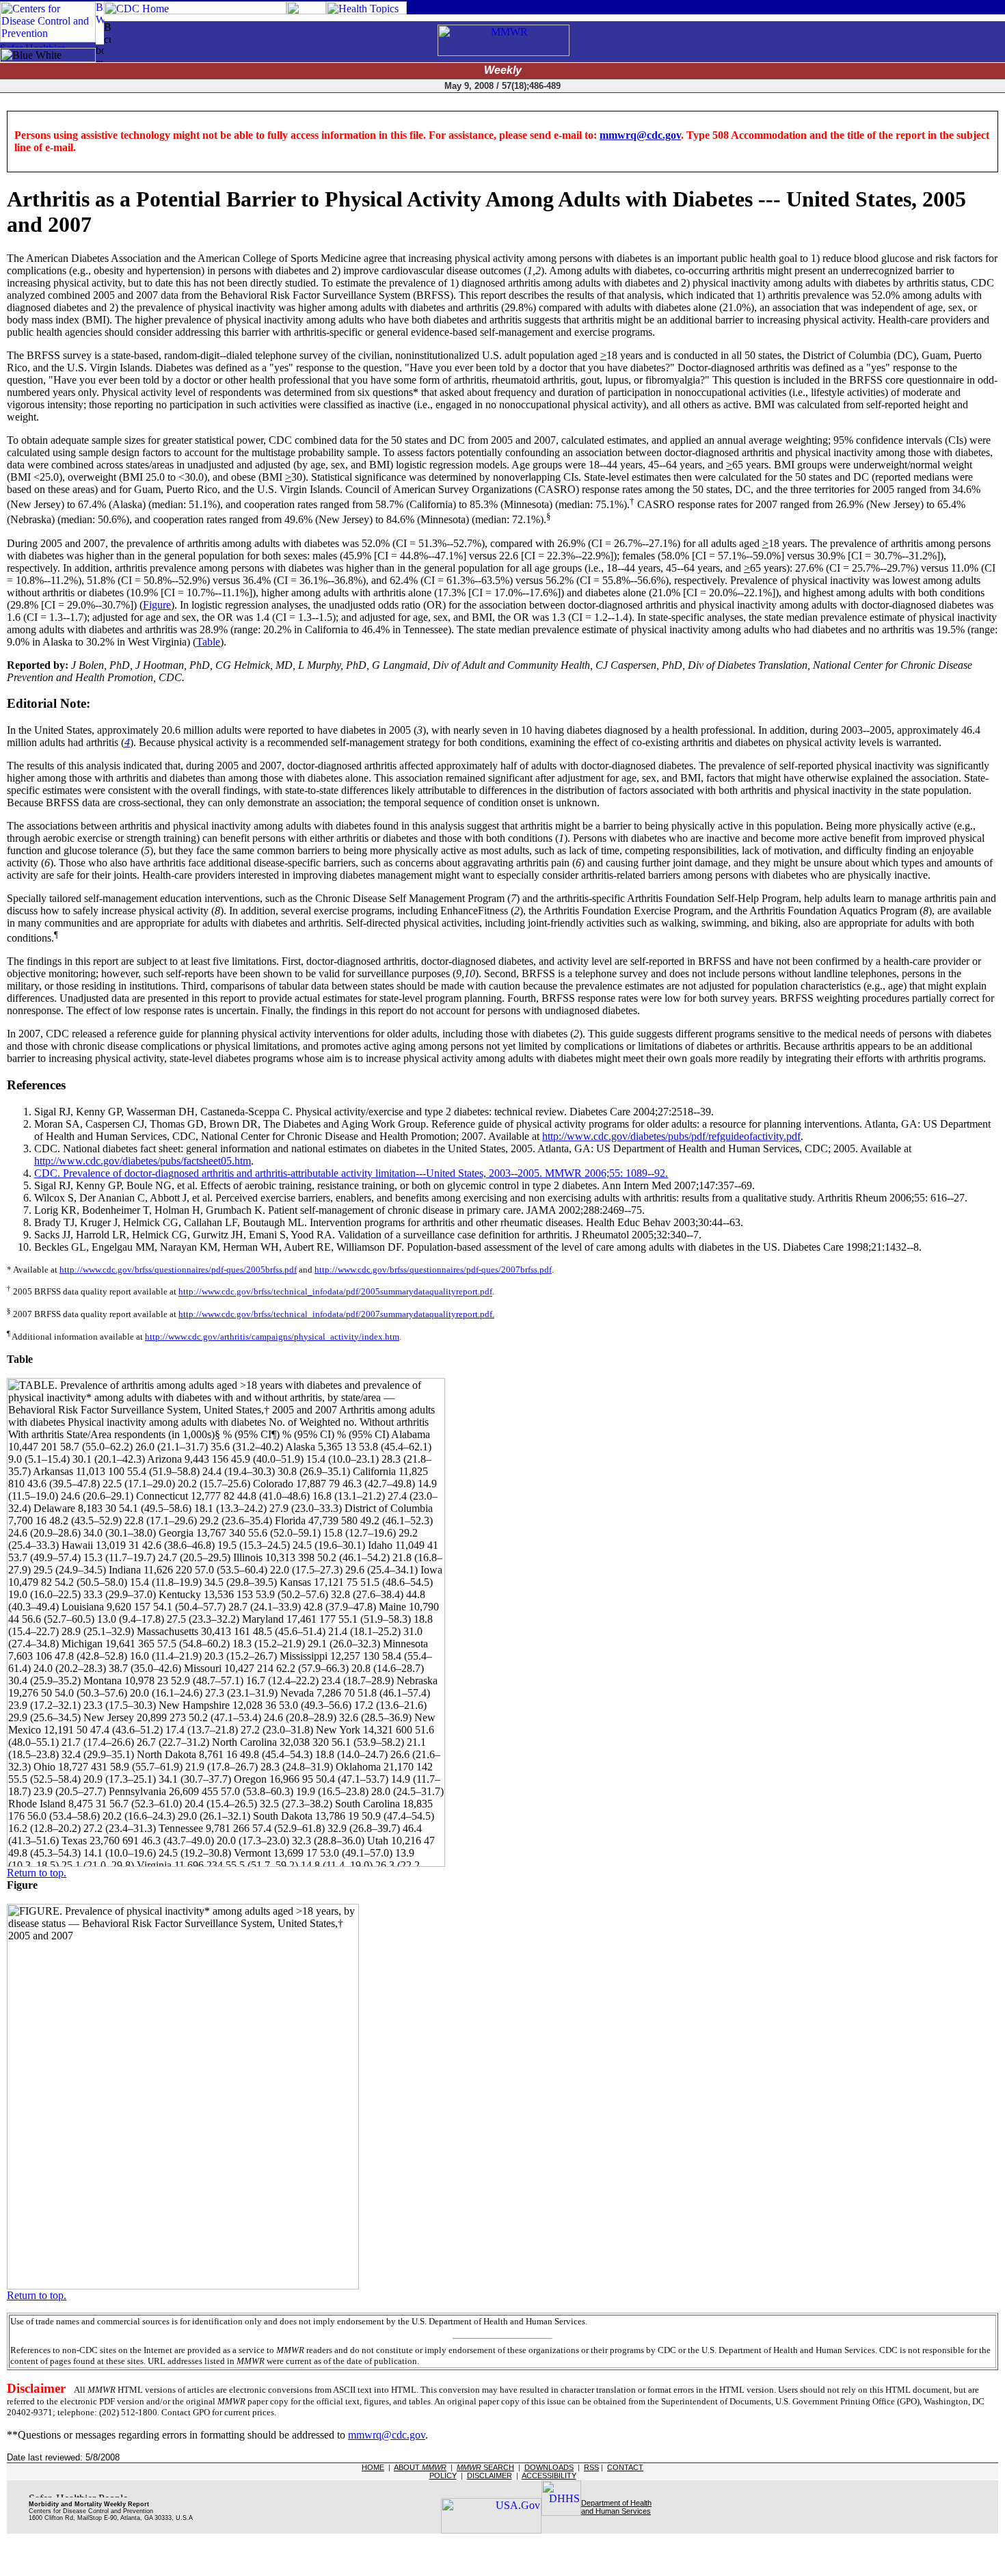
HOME (373, 2467)
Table (208, 642)
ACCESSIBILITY (549, 2475)
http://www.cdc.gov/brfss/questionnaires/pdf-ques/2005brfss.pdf (178, 1270)
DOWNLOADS (549, 2467)
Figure (157, 605)
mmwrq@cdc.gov (640, 135)
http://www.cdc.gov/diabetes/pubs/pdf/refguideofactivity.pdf (671, 1136)
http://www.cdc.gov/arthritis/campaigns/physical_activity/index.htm (272, 1337)
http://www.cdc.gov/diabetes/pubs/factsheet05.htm (143, 1161)
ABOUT (420, 2467)
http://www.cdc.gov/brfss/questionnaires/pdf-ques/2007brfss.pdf (433, 1270)
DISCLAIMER (490, 2475)
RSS (591, 2467)
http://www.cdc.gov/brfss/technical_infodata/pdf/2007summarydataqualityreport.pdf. (336, 1314)
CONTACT (625, 2467)
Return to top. (37, 1873)
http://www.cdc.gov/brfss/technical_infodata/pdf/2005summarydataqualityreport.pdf (335, 1292)
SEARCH (485, 2467)
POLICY (443, 2475)
